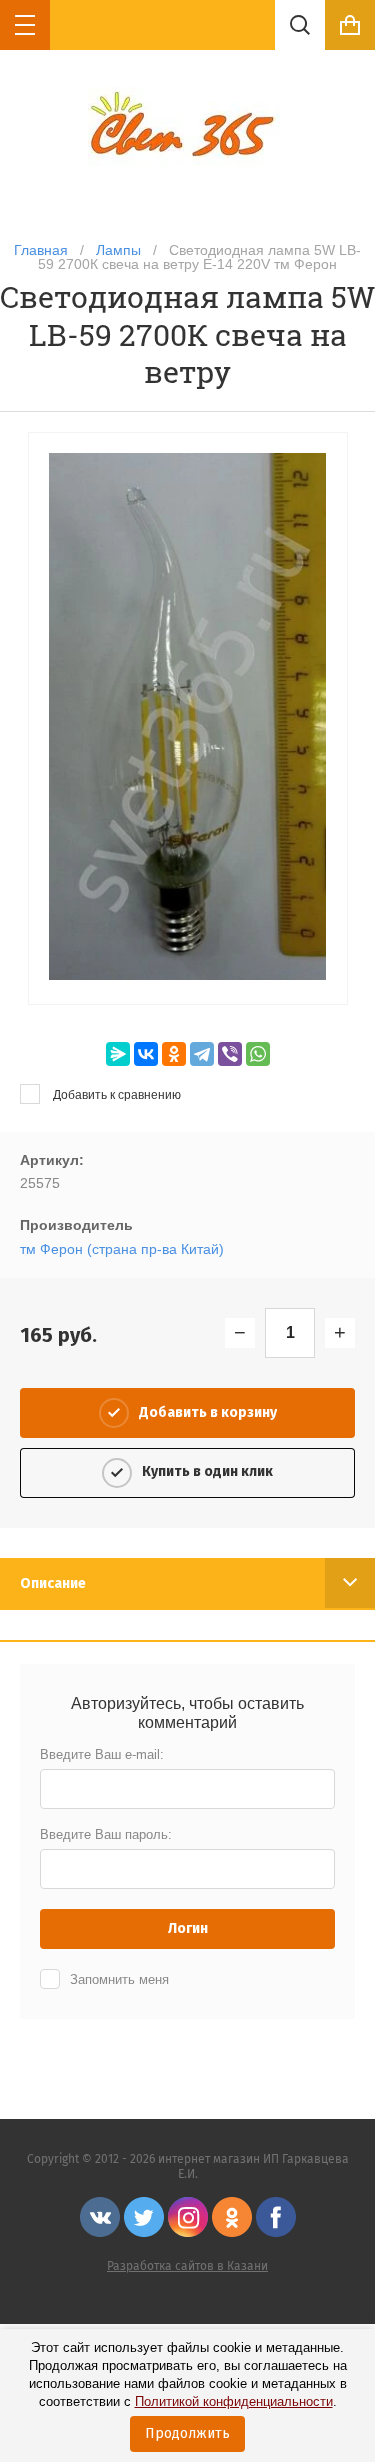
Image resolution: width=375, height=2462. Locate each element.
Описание (53, 1583)
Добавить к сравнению (115, 1095)
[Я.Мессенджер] (118, 1054)
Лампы (118, 250)
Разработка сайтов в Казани (187, 2266)
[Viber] (230, 1054)
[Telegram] (202, 1054)
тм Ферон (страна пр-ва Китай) (122, 1249)
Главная (41, 250)
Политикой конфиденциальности (234, 2401)
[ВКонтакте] (146, 1054)
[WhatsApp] (258, 1054)
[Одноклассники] (174, 1054)
